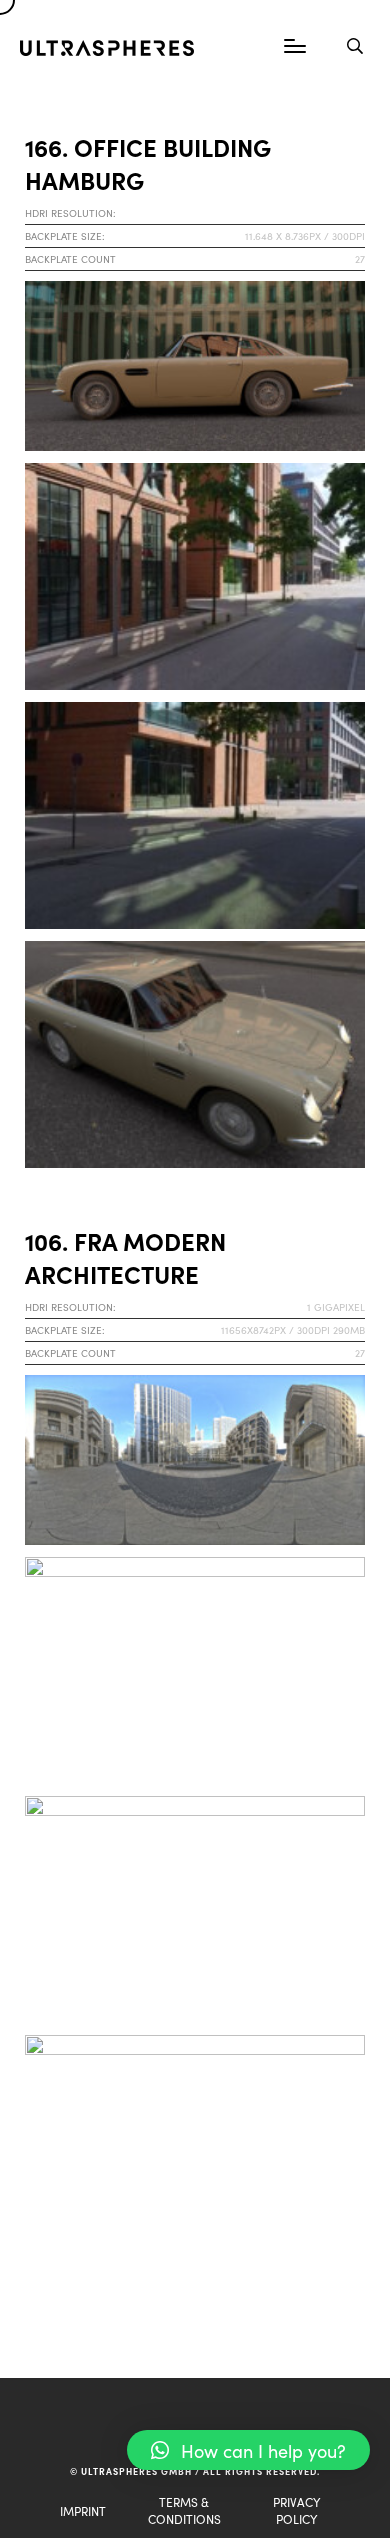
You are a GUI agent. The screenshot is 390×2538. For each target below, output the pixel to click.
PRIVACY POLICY (296, 2510)
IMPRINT (83, 2510)
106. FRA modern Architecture (125, 1257)
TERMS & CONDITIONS (184, 2510)
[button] (248, 2450)
